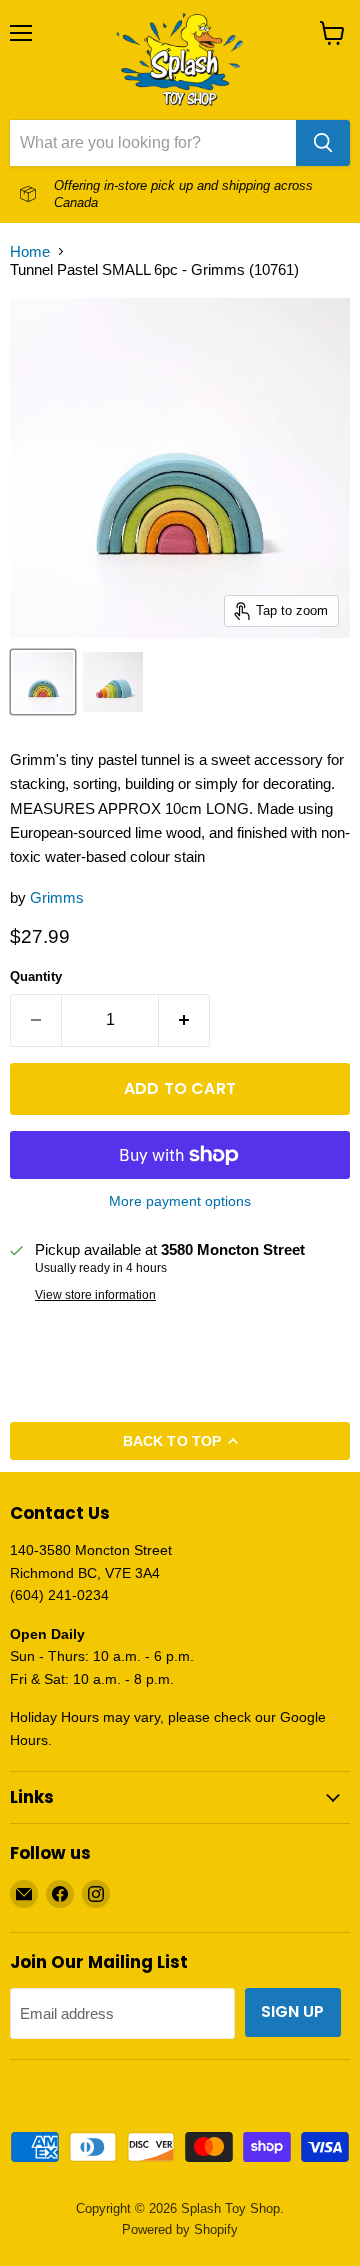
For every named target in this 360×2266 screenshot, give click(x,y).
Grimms (57, 897)
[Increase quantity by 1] (184, 1020)
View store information (95, 1295)
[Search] (323, 143)
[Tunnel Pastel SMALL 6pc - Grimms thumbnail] (43, 682)
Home (30, 251)
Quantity (36, 976)
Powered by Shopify (180, 2229)
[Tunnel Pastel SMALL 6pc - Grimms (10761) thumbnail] (113, 682)
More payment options (180, 1201)
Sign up (293, 2011)
